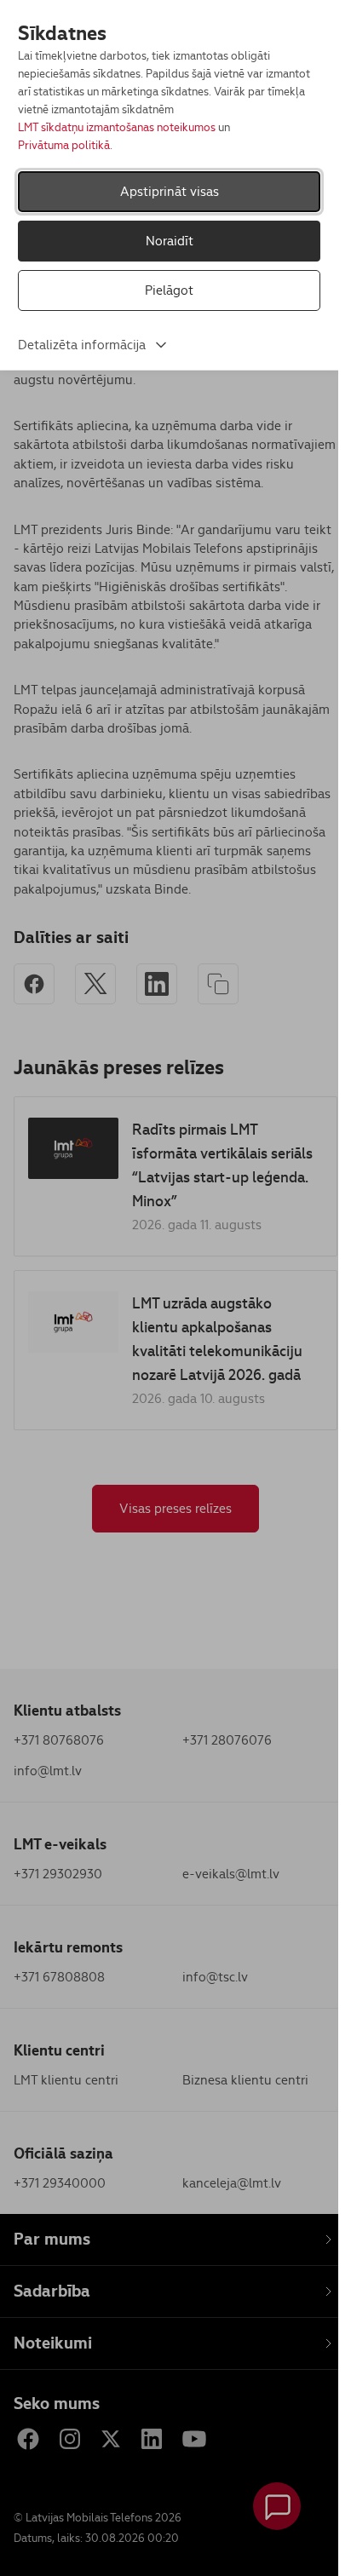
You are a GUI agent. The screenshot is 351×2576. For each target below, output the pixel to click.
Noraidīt (170, 241)
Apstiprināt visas (170, 191)
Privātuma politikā (64, 145)
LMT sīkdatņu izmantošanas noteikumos (117, 127)
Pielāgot (169, 290)
